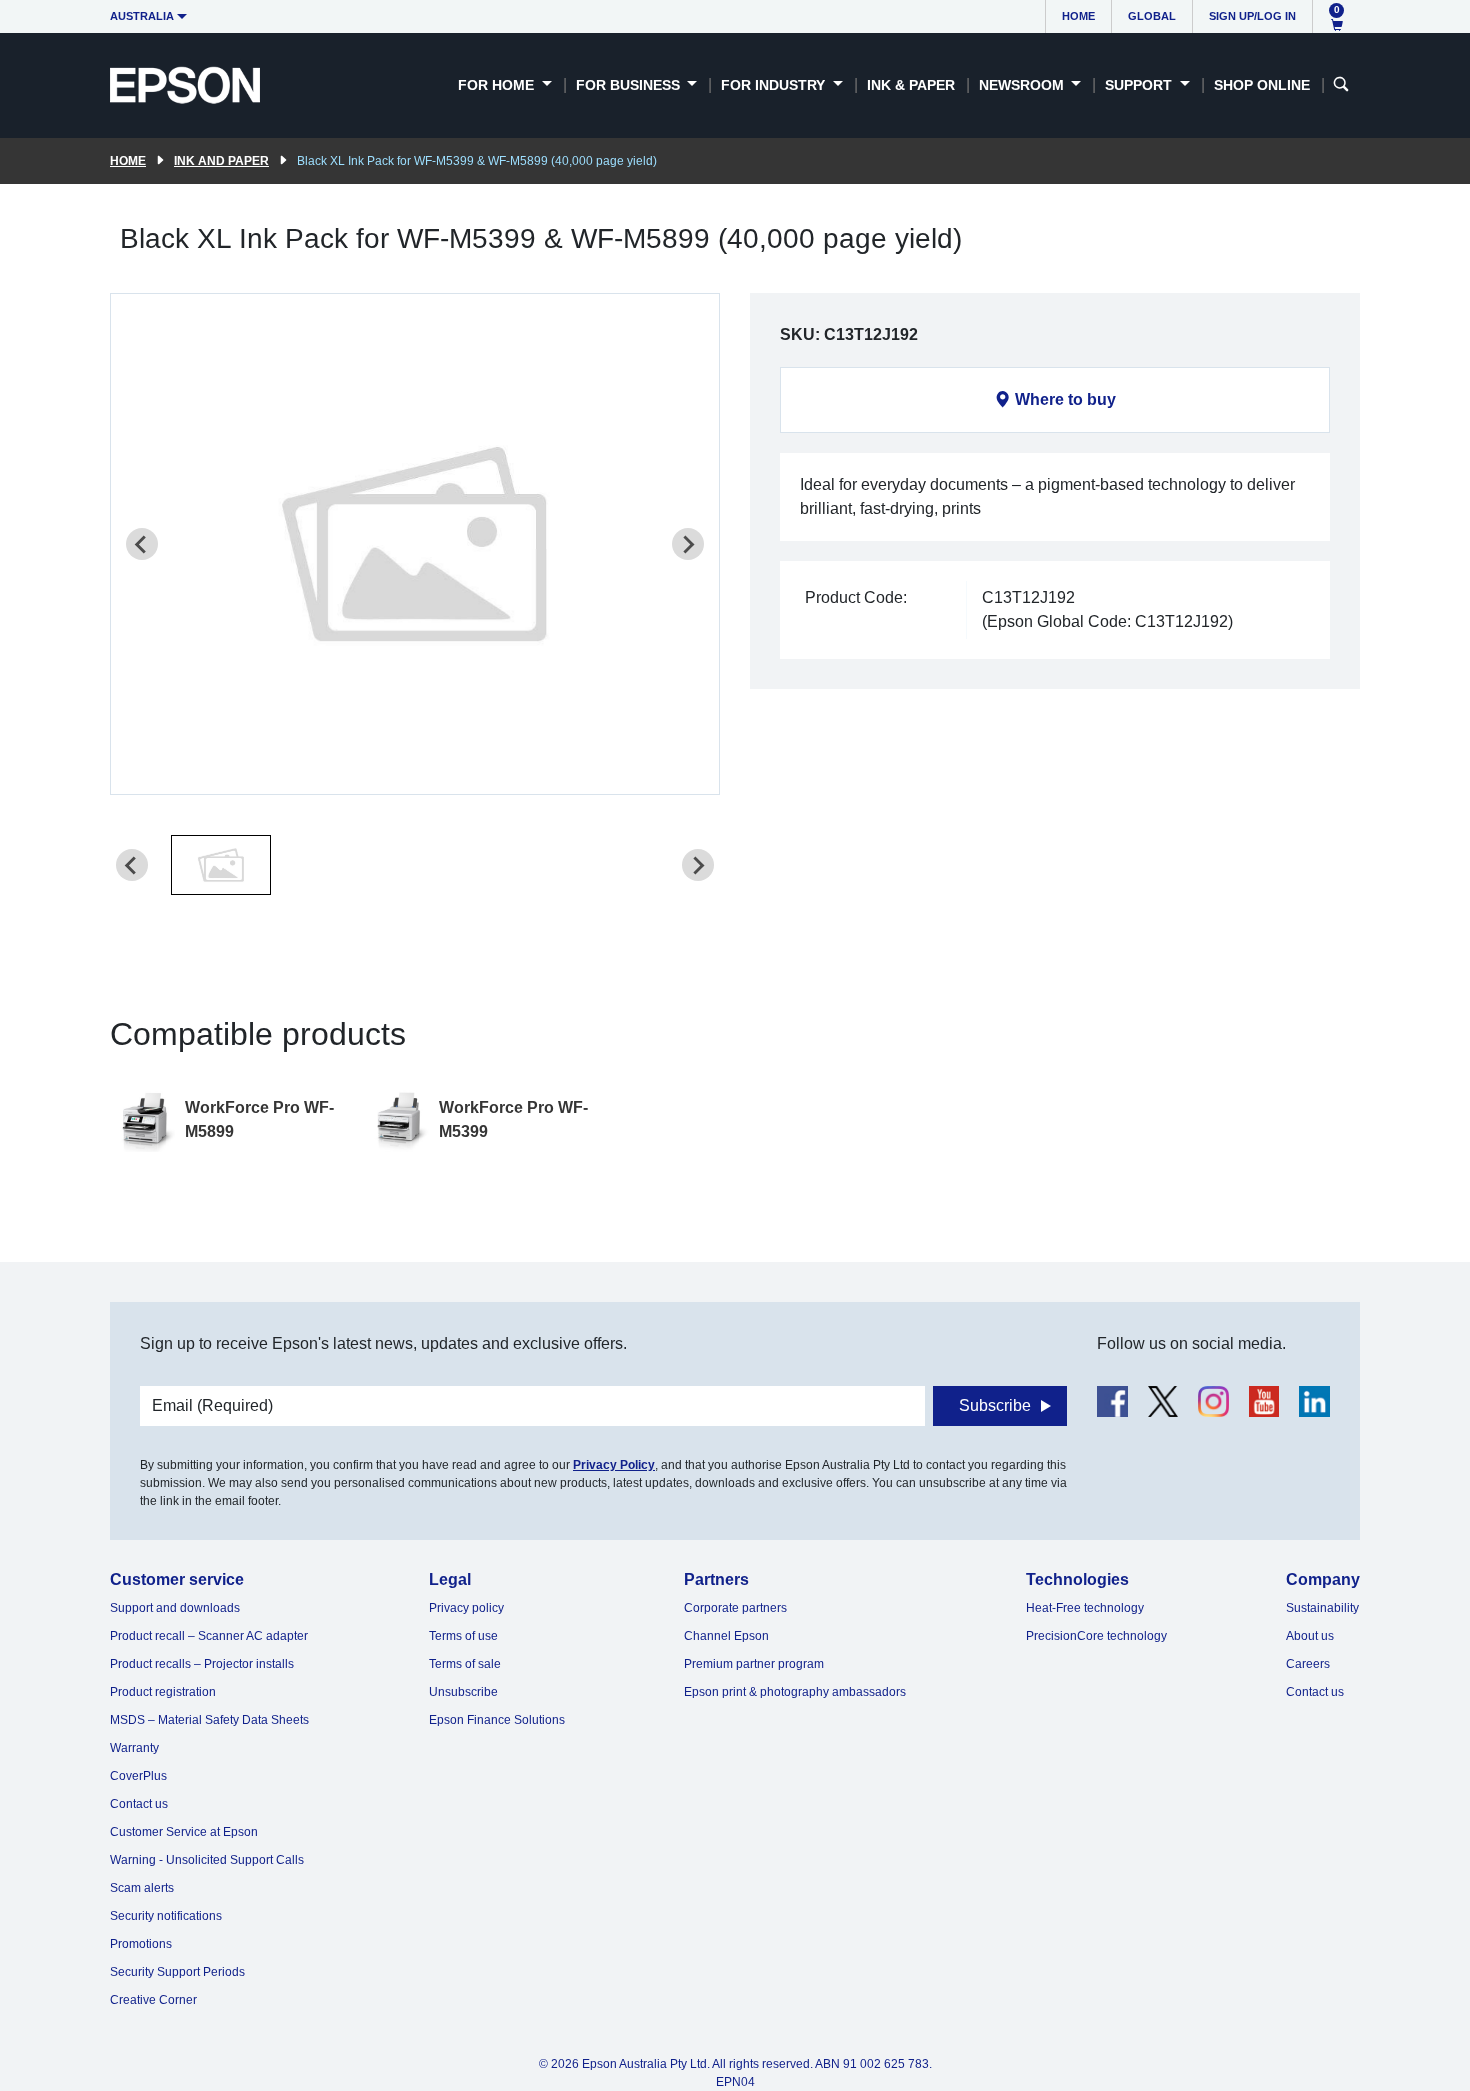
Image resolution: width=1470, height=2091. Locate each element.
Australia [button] (142, 16)
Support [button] (1140, 85)
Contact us (139, 1804)
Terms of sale (465, 1664)
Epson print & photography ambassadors (795, 1692)
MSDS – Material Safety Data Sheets (209, 1720)
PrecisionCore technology (1096, 1636)
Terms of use (463, 1636)
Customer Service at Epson (184, 1832)
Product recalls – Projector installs (202, 1664)
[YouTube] (1264, 1401)
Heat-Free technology (1085, 1608)
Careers (1308, 1664)
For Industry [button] (775, 85)
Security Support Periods (177, 1972)
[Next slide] (688, 544)
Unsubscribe (463, 1692)
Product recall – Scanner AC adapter (209, 1636)
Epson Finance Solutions (497, 1720)
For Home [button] (498, 85)
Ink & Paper (911, 85)
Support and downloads (175, 1608)
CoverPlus (138, 1776)
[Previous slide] (142, 544)
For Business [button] (630, 85)
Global (1152, 16)
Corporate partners (735, 1608)
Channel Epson (726, 1636)
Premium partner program (754, 1664)
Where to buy (1065, 399)
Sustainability (1322, 1608)
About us (1310, 1636)
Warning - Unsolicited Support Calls (207, 1860)
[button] (221, 865)
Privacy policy (466, 1608)
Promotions (141, 1944)
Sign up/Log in (1252, 16)
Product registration (163, 1692)
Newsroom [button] (1023, 85)
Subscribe (995, 1405)
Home (1078, 16)
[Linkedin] (1314, 1401)
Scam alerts (142, 1888)
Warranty (134, 1748)
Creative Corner (153, 2000)
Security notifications (166, 1916)
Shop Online (1262, 85)
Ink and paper (221, 161)
